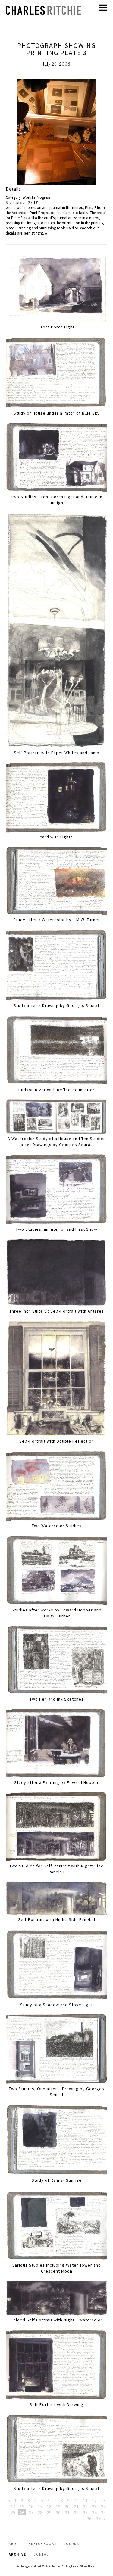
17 (40, 2506)
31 (67, 2512)
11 (85, 2500)
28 (40, 2512)
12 (94, 2500)
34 (94, 2512)
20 (67, 2506)
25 (13, 2512)
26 (22, 2512)
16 (31, 2506)
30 (58, 2512)
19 (58, 2506)
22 (85, 2506)
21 (76, 2506)
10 (76, 2500)
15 (22, 2506)
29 (49, 2512)
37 (98, 2519)
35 (103, 2512)
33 (85, 2512)
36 (89, 2519)
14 (13, 2506)
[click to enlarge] (57, 133)
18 (49, 2506)
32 (76, 2512)
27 (31, 2512)
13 (103, 2500)
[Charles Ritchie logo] (43, 13)
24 (103, 2506)
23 (94, 2506)
